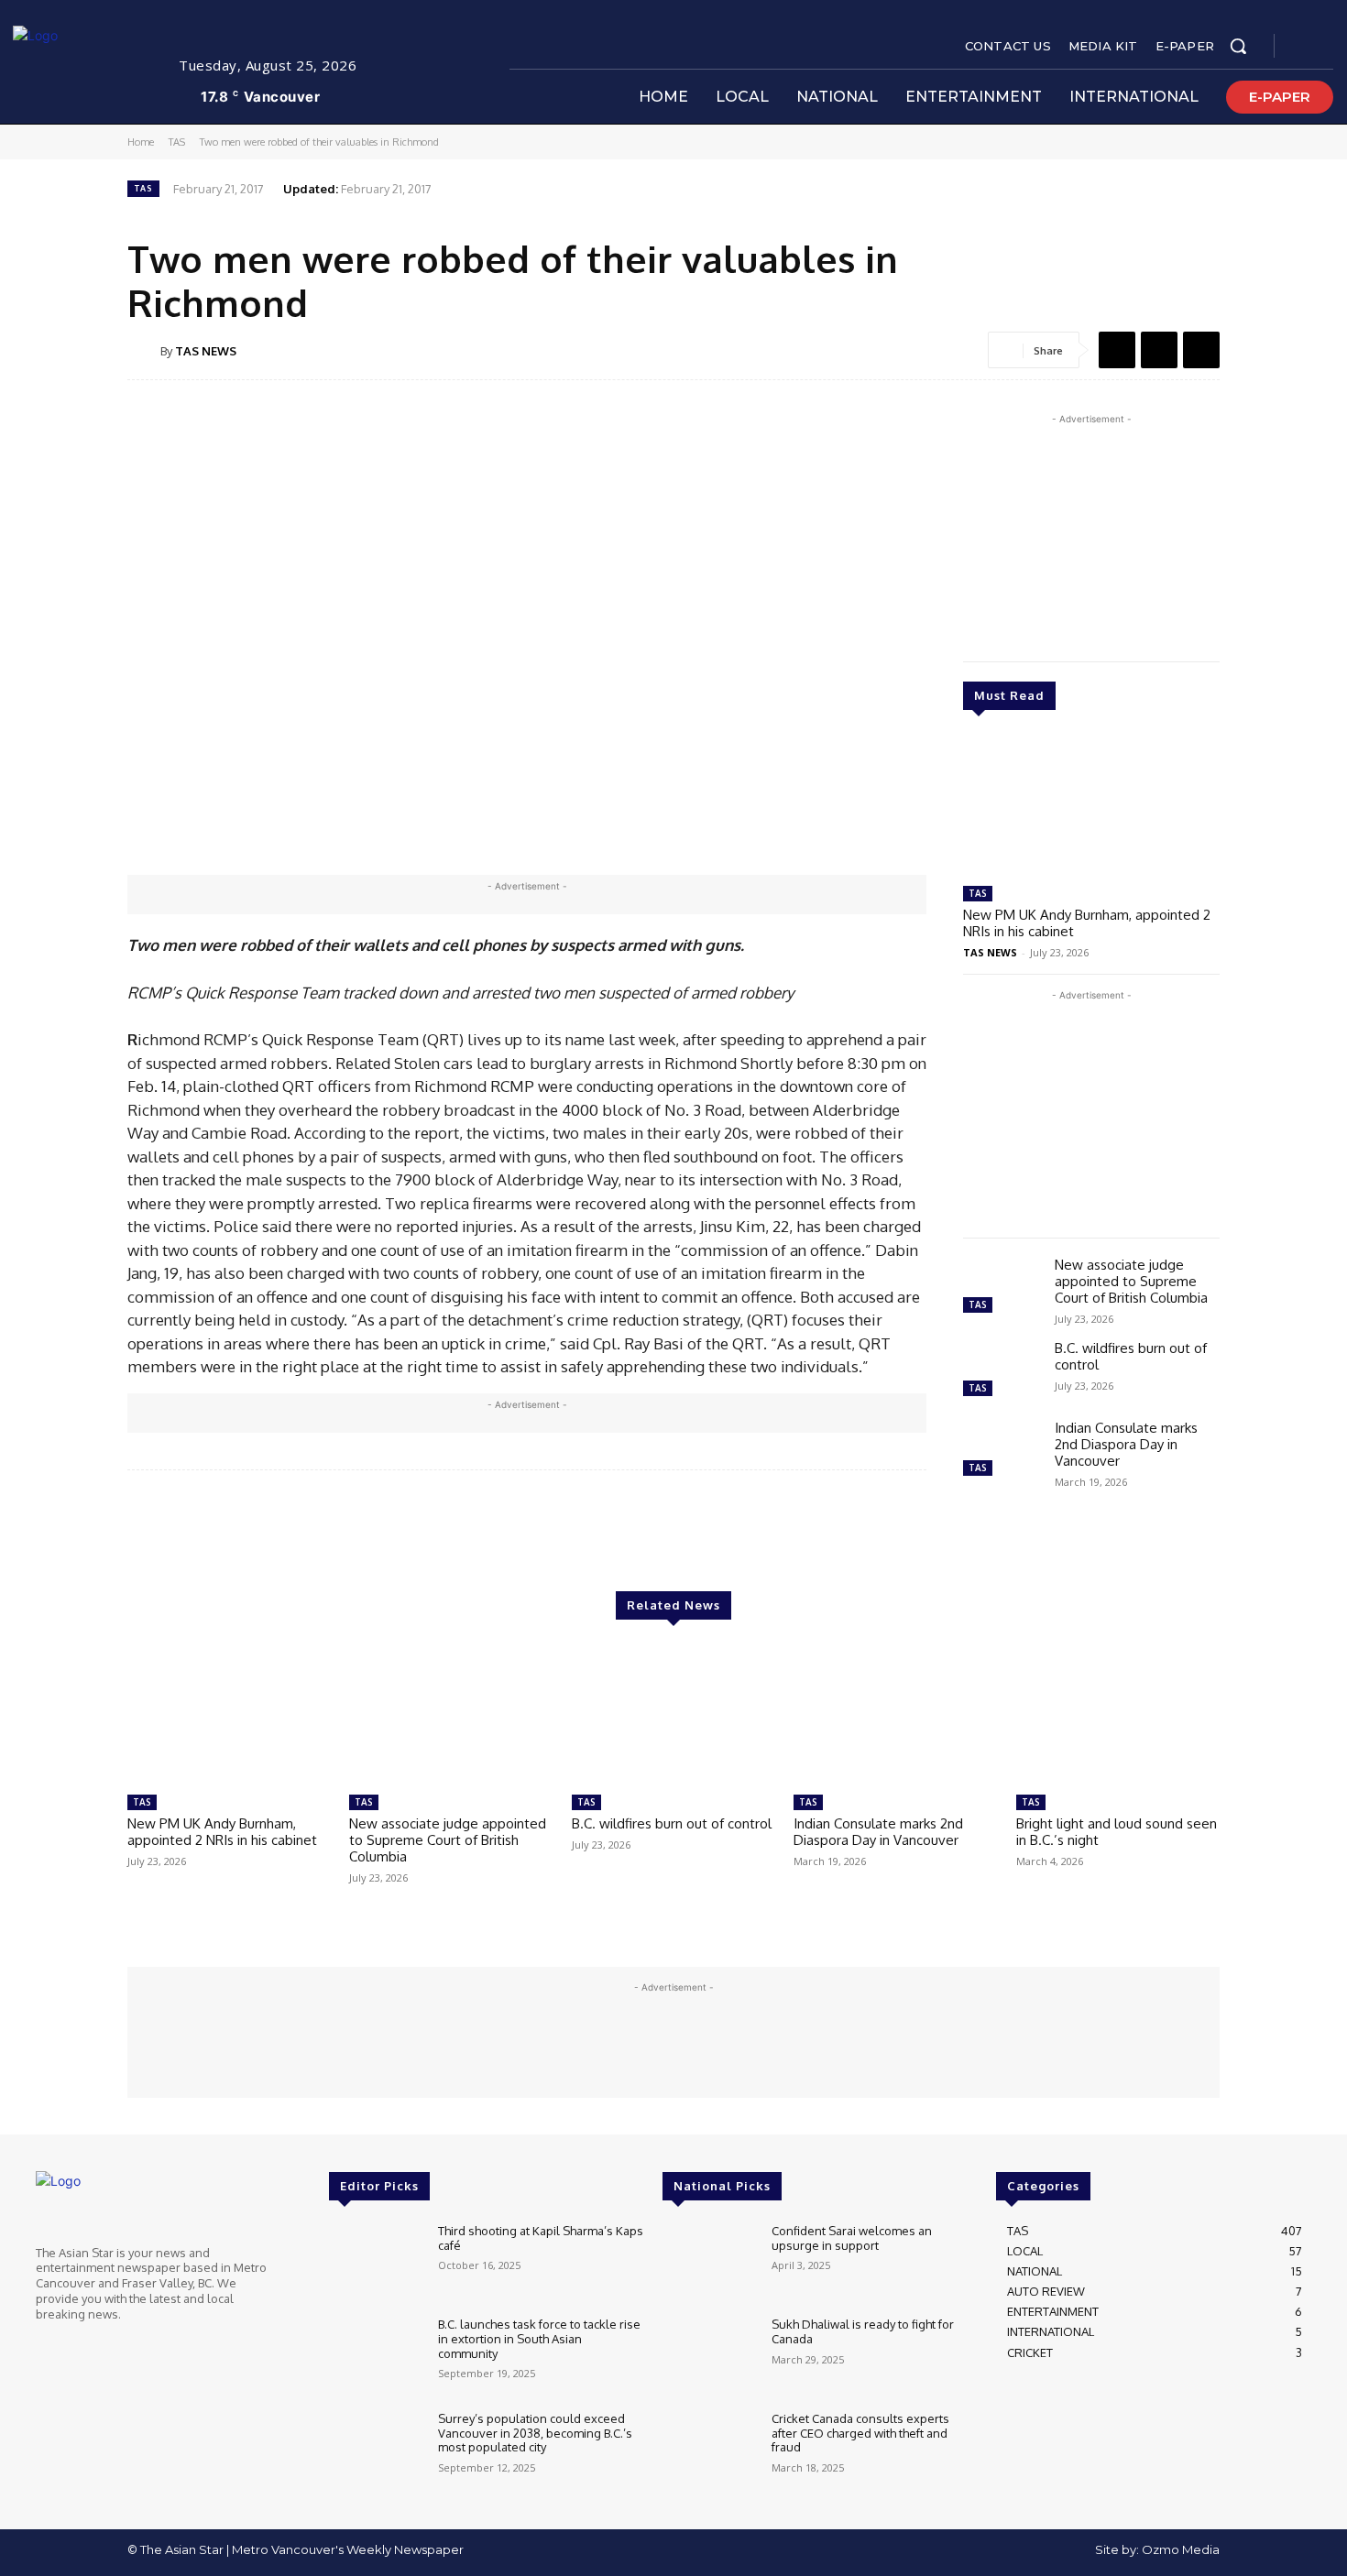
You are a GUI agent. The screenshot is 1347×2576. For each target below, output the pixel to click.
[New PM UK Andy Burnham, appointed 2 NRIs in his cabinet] (1091, 806)
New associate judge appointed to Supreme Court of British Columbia (1131, 1281)
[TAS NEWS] (144, 351)
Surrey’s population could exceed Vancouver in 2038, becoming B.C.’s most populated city (535, 2433)
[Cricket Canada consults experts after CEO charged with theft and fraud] (710, 2450)
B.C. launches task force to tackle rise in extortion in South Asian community (539, 2338)
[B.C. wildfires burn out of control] (1002, 1371)
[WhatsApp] (1201, 350)
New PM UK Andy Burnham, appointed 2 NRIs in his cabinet (1087, 923)
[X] (1326, 47)
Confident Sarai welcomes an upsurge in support (852, 2238)
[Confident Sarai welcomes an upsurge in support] (710, 2262)
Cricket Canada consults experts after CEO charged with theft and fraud (860, 2433)
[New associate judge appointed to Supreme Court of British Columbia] (1002, 1288)
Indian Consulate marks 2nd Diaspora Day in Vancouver (1126, 1444)
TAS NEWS (206, 351)
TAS (177, 142)
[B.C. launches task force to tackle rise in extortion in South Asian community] (376, 2356)
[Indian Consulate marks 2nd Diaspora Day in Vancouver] (1002, 1451)
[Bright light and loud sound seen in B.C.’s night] (1118, 1715)
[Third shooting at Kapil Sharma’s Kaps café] (376, 2262)
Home (141, 142)
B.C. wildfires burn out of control (1131, 1356)
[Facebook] (1304, 47)
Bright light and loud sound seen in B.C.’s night (1117, 1832)
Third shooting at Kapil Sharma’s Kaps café (541, 2238)
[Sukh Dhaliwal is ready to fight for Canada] (710, 2356)
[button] (1238, 46)
